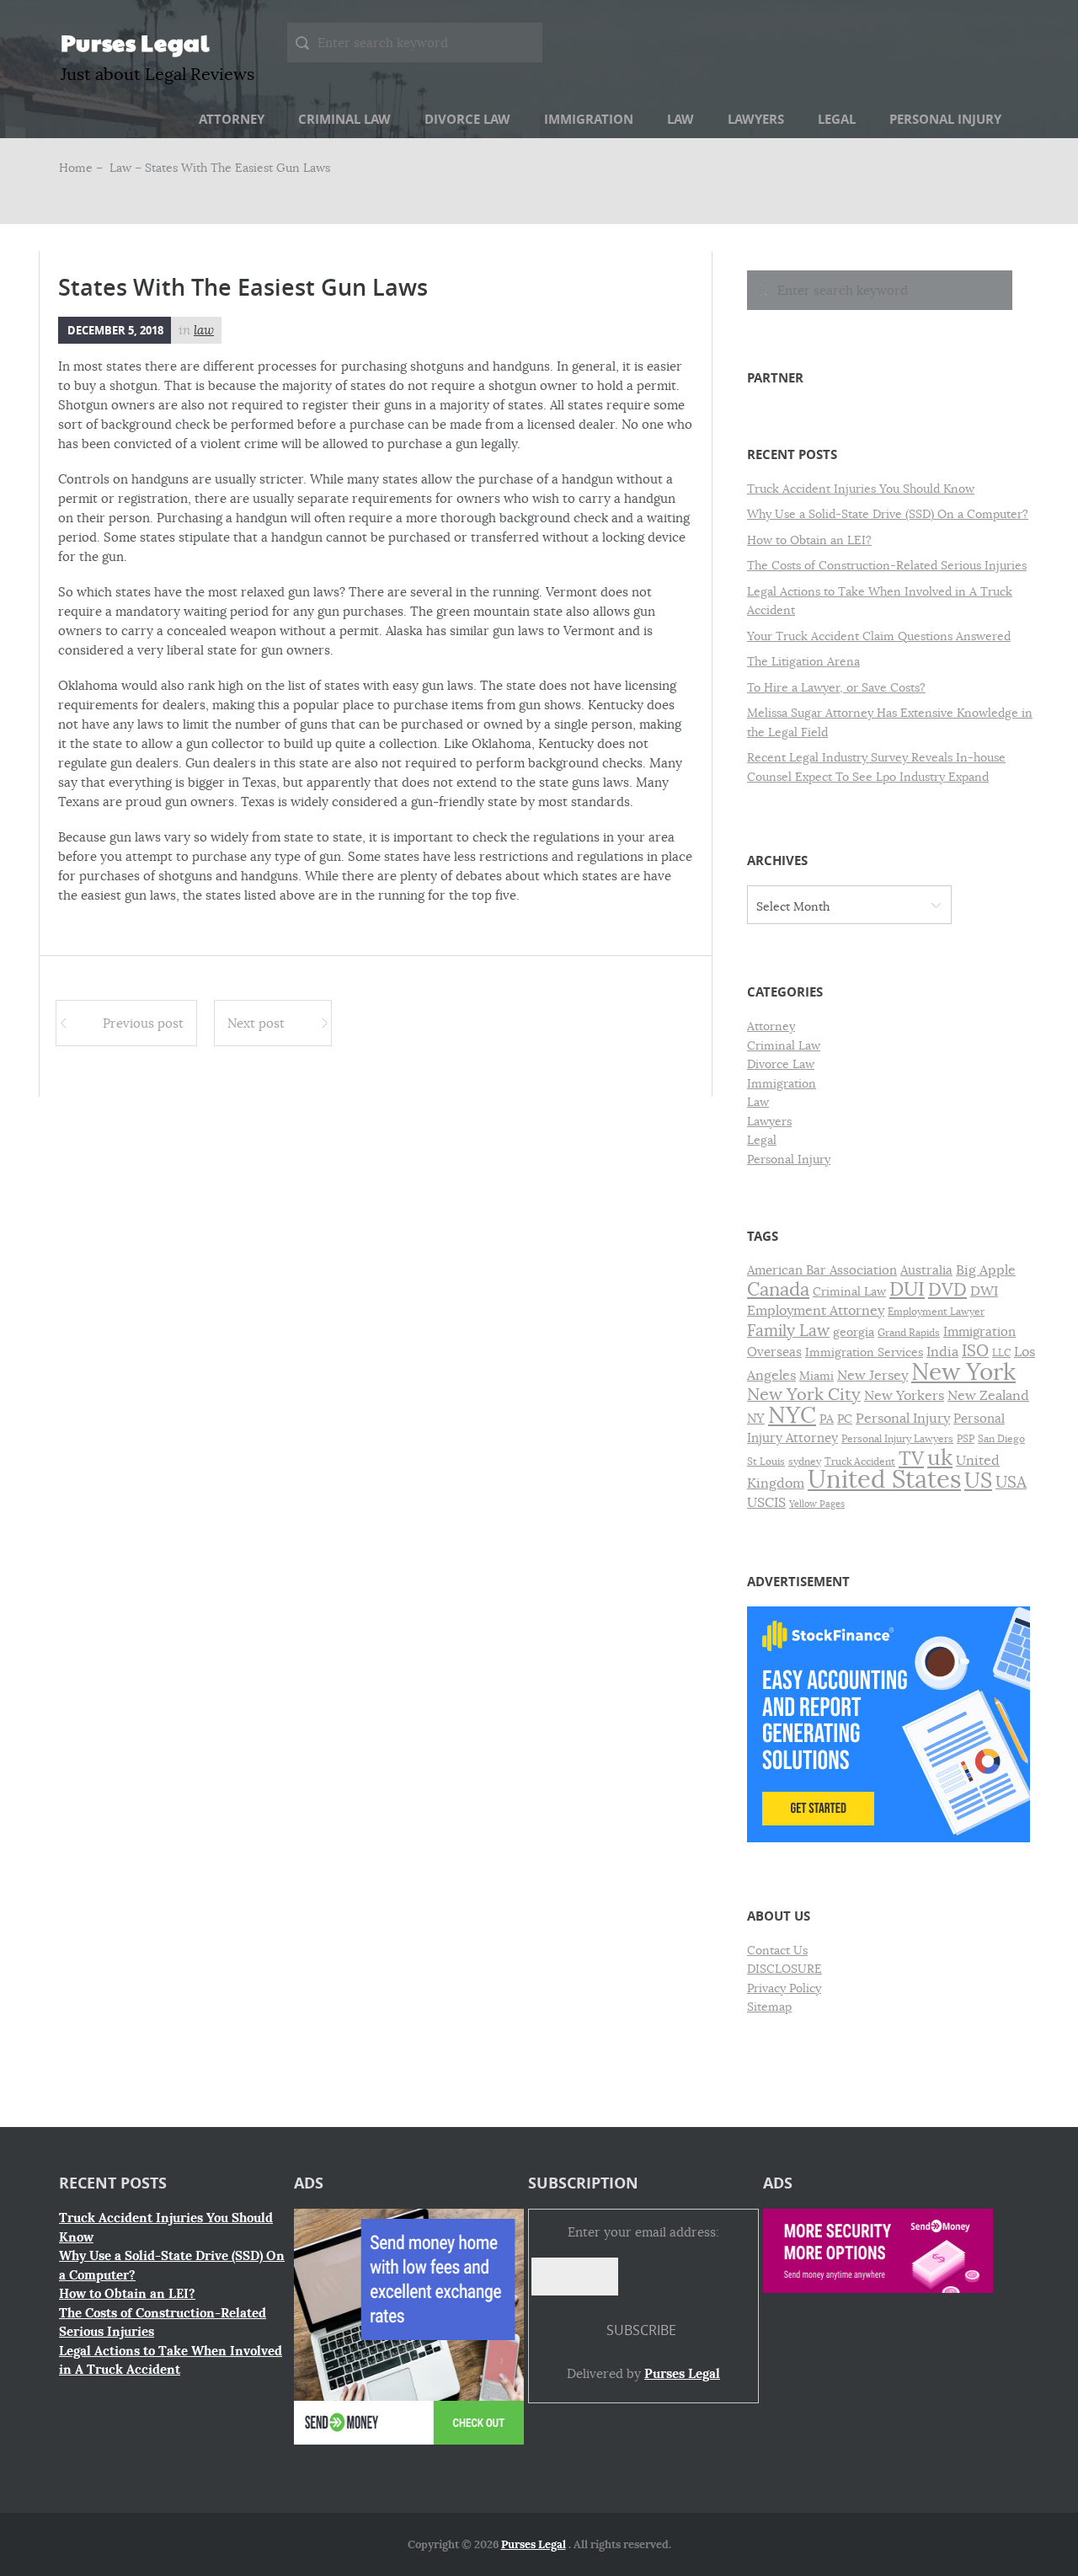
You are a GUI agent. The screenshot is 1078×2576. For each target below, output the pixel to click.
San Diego (1001, 1439)
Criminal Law (344, 119)
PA (827, 1419)
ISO (975, 1351)
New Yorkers (904, 1396)
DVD (947, 1290)
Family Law (788, 1331)
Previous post (143, 1023)
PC (845, 1419)
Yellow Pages (817, 1504)
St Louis (766, 1462)
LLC (1001, 1353)
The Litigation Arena (803, 661)
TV (911, 1459)
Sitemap (769, 2007)
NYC (792, 1415)
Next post (256, 1023)
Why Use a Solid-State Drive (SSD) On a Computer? (888, 514)
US (978, 1480)
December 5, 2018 (115, 330)
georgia (854, 1332)
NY (756, 1419)
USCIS (766, 1503)
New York (963, 1372)
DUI (907, 1289)
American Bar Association (822, 1270)
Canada (778, 1289)
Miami (817, 1376)
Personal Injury (945, 119)
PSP (966, 1439)
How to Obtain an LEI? (809, 540)
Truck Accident (860, 1462)
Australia (926, 1270)
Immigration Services (864, 1352)
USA (1011, 1482)
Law (680, 119)
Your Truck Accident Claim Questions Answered (879, 636)
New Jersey (873, 1376)
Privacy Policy (784, 1988)
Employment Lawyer (936, 1312)
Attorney (232, 119)
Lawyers (756, 119)
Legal (837, 119)
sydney (805, 1462)
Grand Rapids (909, 1333)
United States (884, 1480)
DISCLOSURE (784, 1969)
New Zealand (988, 1396)
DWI (984, 1291)
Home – (83, 168)
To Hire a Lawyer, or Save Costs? (836, 687)
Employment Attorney (816, 1310)
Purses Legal (135, 42)
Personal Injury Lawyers (897, 1439)
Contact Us (777, 1950)
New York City (804, 1395)
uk (940, 1458)
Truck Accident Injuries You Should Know (861, 489)
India (942, 1352)
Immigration (589, 119)
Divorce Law (467, 119)
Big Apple (986, 1270)
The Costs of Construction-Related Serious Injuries (887, 565)
